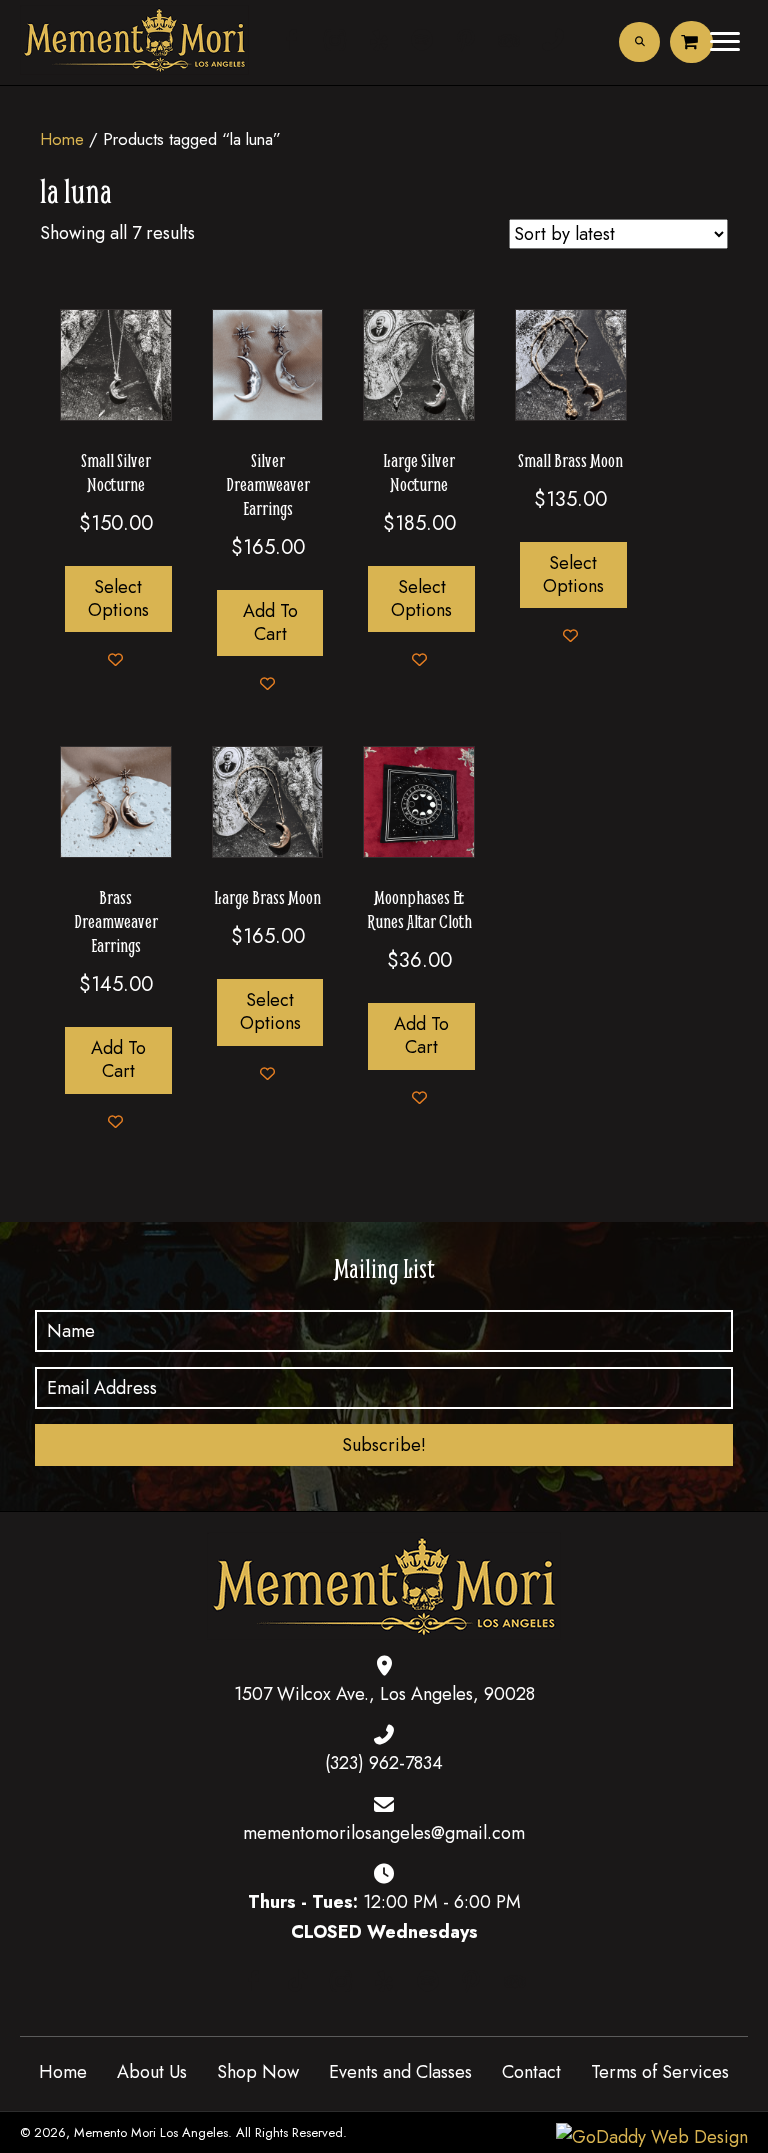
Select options (118, 598)
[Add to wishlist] (115, 659)
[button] (384, 1445)
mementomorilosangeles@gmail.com (384, 1833)
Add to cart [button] (270, 622)
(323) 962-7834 (384, 1763)
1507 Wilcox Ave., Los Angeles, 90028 (384, 1694)
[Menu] (725, 42)
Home (62, 139)
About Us (152, 2072)
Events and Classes (400, 2072)
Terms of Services (660, 2072)
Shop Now (258, 2072)
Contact (531, 2072)
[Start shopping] (691, 42)
